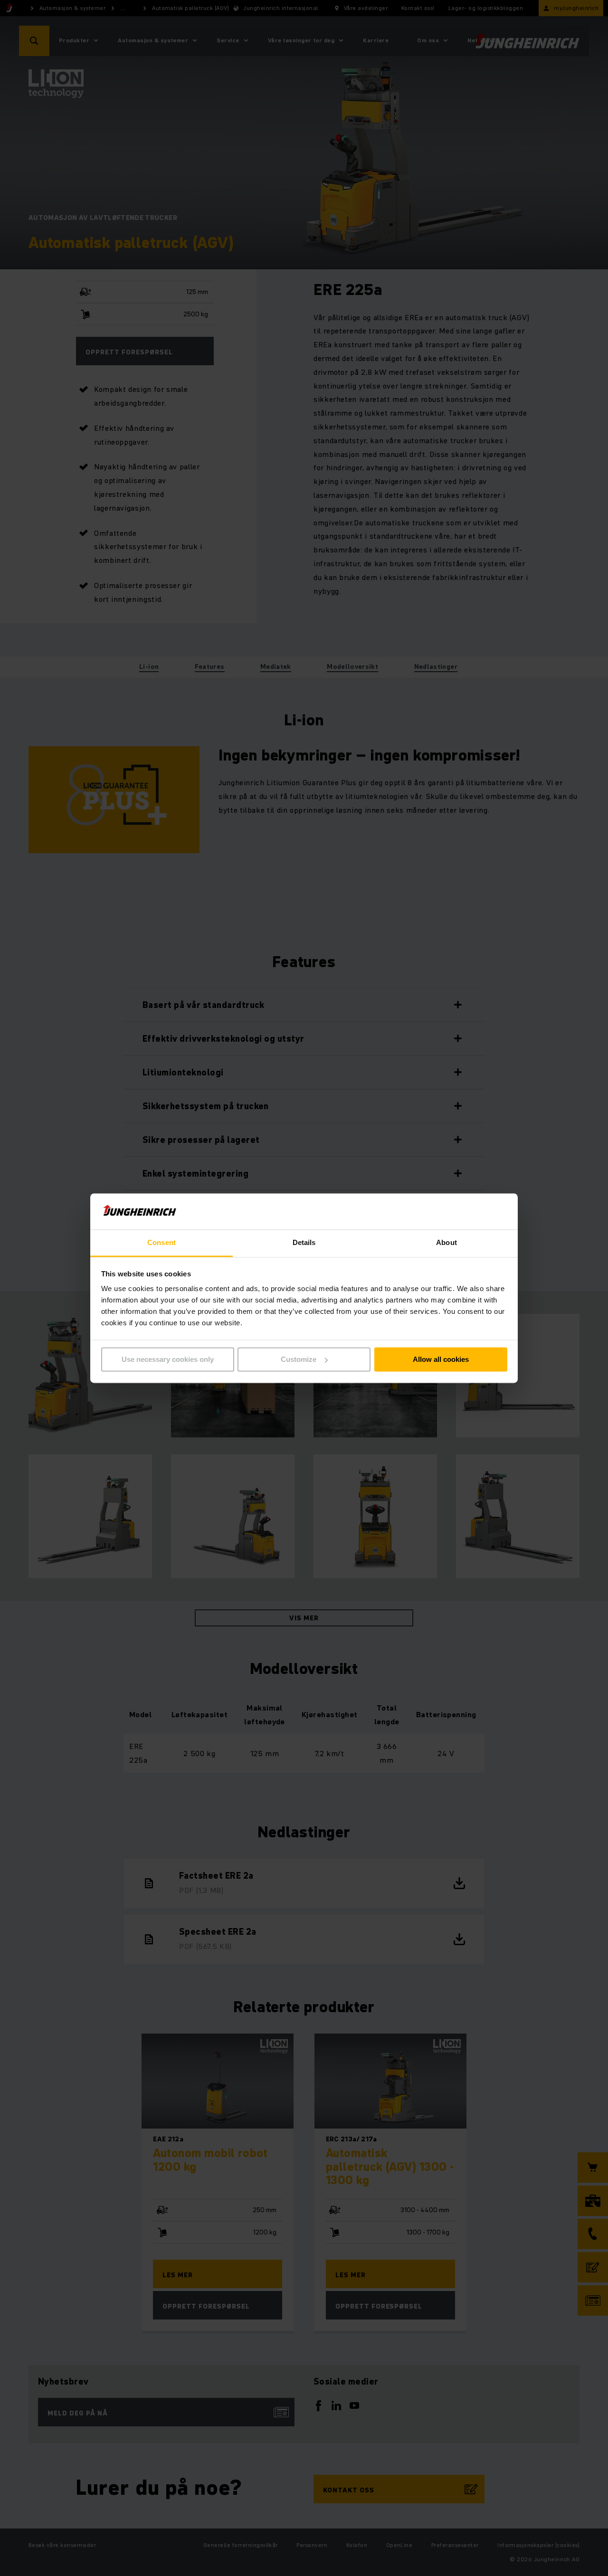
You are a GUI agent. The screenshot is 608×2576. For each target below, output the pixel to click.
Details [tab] (304, 1243)
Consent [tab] (161, 1243)
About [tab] (446, 1243)
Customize (299, 1359)
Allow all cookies (441, 1359)
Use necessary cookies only (168, 1359)
